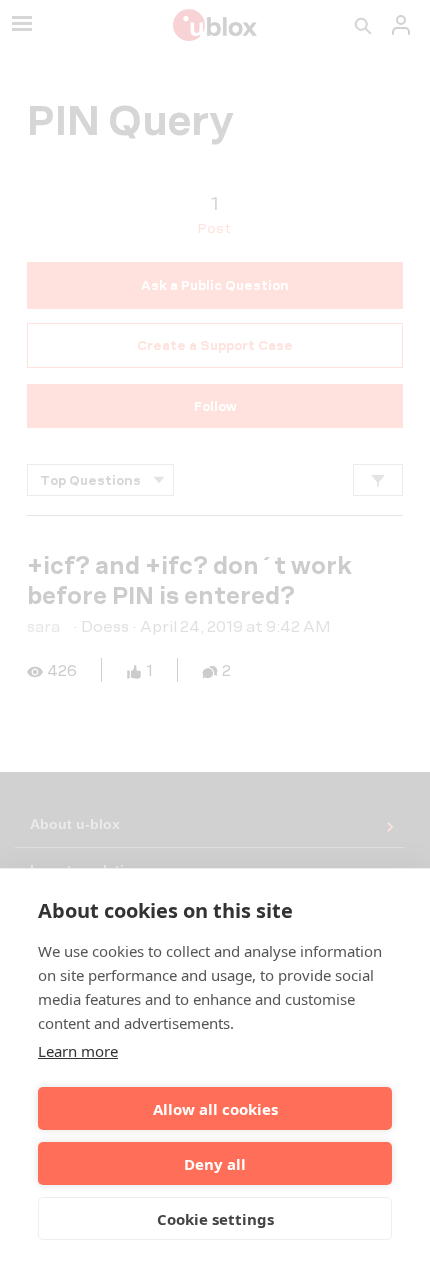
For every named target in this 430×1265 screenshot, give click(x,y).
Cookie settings (215, 1219)
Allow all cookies (215, 1109)
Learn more (78, 1051)
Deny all (215, 1164)
